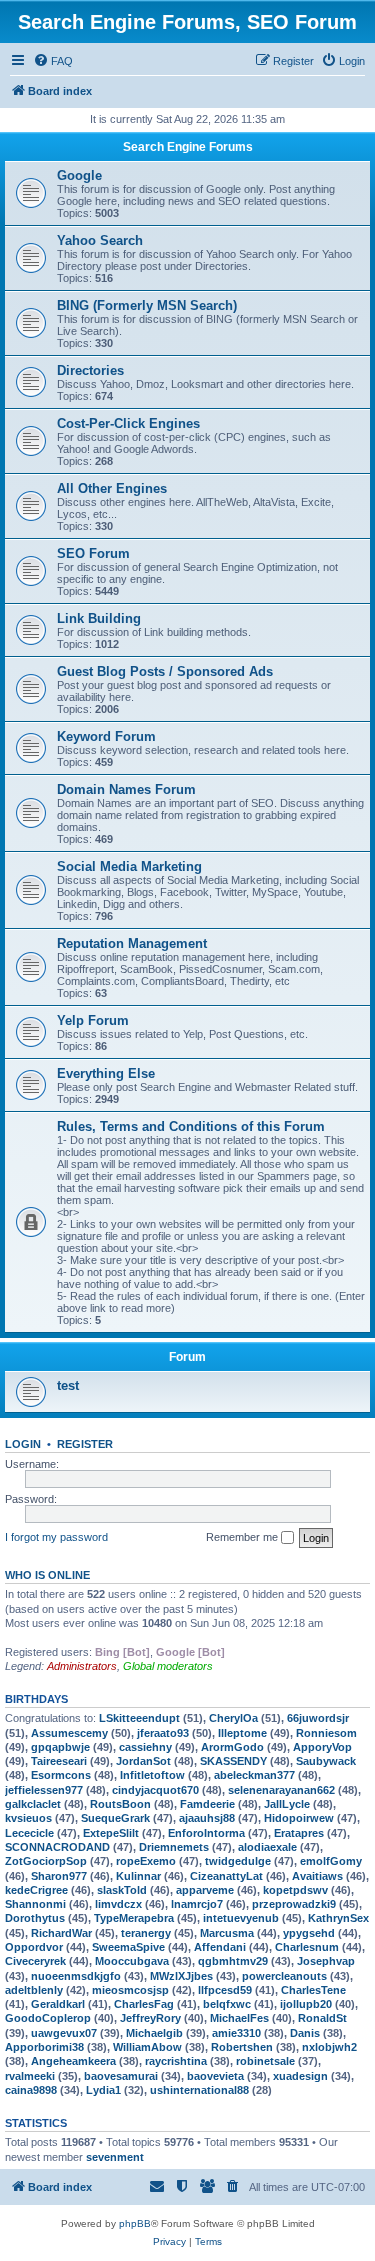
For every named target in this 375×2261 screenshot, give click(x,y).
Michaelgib (154, 2033)
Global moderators (168, 1666)
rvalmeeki (30, 2076)
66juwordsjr (318, 1718)
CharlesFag (144, 2004)
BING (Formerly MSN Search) (147, 305)
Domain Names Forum (126, 789)
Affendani (220, 1947)
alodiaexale (267, 1847)
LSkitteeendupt (139, 1718)
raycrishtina (176, 2061)
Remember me (243, 1537)
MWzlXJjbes (181, 1976)
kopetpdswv (295, 1890)
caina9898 (31, 2090)
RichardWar (61, 1933)
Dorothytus (35, 1918)
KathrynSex (338, 1918)
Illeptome (242, 1733)
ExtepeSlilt (111, 1833)
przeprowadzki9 (294, 1904)
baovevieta (215, 2076)
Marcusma (227, 1933)
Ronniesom (326, 1733)
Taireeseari (59, 1761)
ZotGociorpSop (46, 1861)
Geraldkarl (58, 2004)
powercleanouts (284, 1976)
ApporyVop (322, 1747)
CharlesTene (313, 1990)
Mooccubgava (132, 1961)
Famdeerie (207, 1804)
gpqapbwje (60, 1747)
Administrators (82, 1666)
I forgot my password (56, 1537)
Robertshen (242, 2047)
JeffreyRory (150, 2018)
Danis (305, 2033)
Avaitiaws (317, 1876)
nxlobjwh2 (329, 2047)
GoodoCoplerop (48, 2018)
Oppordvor (34, 1947)
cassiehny (145, 1747)
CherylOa (233, 1718)
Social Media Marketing (129, 866)
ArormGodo (232, 1747)
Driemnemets (174, 1847)
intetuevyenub (241, 1918)
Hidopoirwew (299, 1818)
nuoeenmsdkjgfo (76, 1976)
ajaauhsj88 (207, 1818)
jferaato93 (163, 1733)
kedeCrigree (36, 1890)
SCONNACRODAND (57, 1847)
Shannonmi (35, 1904)
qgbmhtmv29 (233, 1961)
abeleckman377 (254, 1775)
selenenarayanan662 (281, 1790)
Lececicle (29, 1833)
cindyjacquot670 (155, 1790)
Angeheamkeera (73, 2061)
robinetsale (265, 2061)
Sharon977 (59, 1876)
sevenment (115, 2157)
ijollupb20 (306, 2004)
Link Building (99, 618)
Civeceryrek (35, 1961)
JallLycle (287, 1804)
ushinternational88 (199, 2090)
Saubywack (326, 1761)
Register (85, 1444)
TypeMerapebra (134, 1918)
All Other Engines (112, 488)
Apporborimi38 (44, 2047)
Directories (90, 370)
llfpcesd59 (225, 1990)
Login (23, 1444)
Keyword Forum (106, 736)
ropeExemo (146, 1861)
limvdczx (118, 1904)
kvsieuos (28, 1818)
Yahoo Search (100, 240)
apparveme (205, 1890)
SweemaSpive (128, 1947)
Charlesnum (307, 1947)
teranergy (146, 1933)
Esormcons (61, 1775)
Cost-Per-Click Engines (128, 423)
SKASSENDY (233, 1761)
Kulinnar (138, 1876)
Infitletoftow (152, 1775)
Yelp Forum (93, 1020)
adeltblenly (34, 1990)
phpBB (135, 2223)
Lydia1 (103, 2090)
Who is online (47, 1575)
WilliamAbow (147, 2047)
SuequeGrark (115, 1818)
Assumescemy (69, 1733)
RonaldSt (322, 2018)
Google (79, 175)
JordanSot (143, 1761)
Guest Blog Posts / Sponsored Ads (165, 671)
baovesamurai (121, 2076)
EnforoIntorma (206, 1833)
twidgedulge (238, 1861)
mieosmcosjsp (130, 1990)
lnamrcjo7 (197, 1904)
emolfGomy (331, 1861)
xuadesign (300, 2076)
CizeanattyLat (226, 1876)
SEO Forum (93, 553)
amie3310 (236, 2033)
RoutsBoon (120, 1804)
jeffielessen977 (44, 1790)
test (68, 1385)
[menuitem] (53, 61)
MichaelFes (239, 2018)
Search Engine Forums (188, 147)
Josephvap (326, 1961)
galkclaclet (33, 1804)
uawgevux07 (64, 2033)
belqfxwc (227, 2004)
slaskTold (122, 1890)
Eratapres (299, 1833)
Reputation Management (132, 943)
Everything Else (106, 1073)
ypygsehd (309, 1933)
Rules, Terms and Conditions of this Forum (191, 1126)
